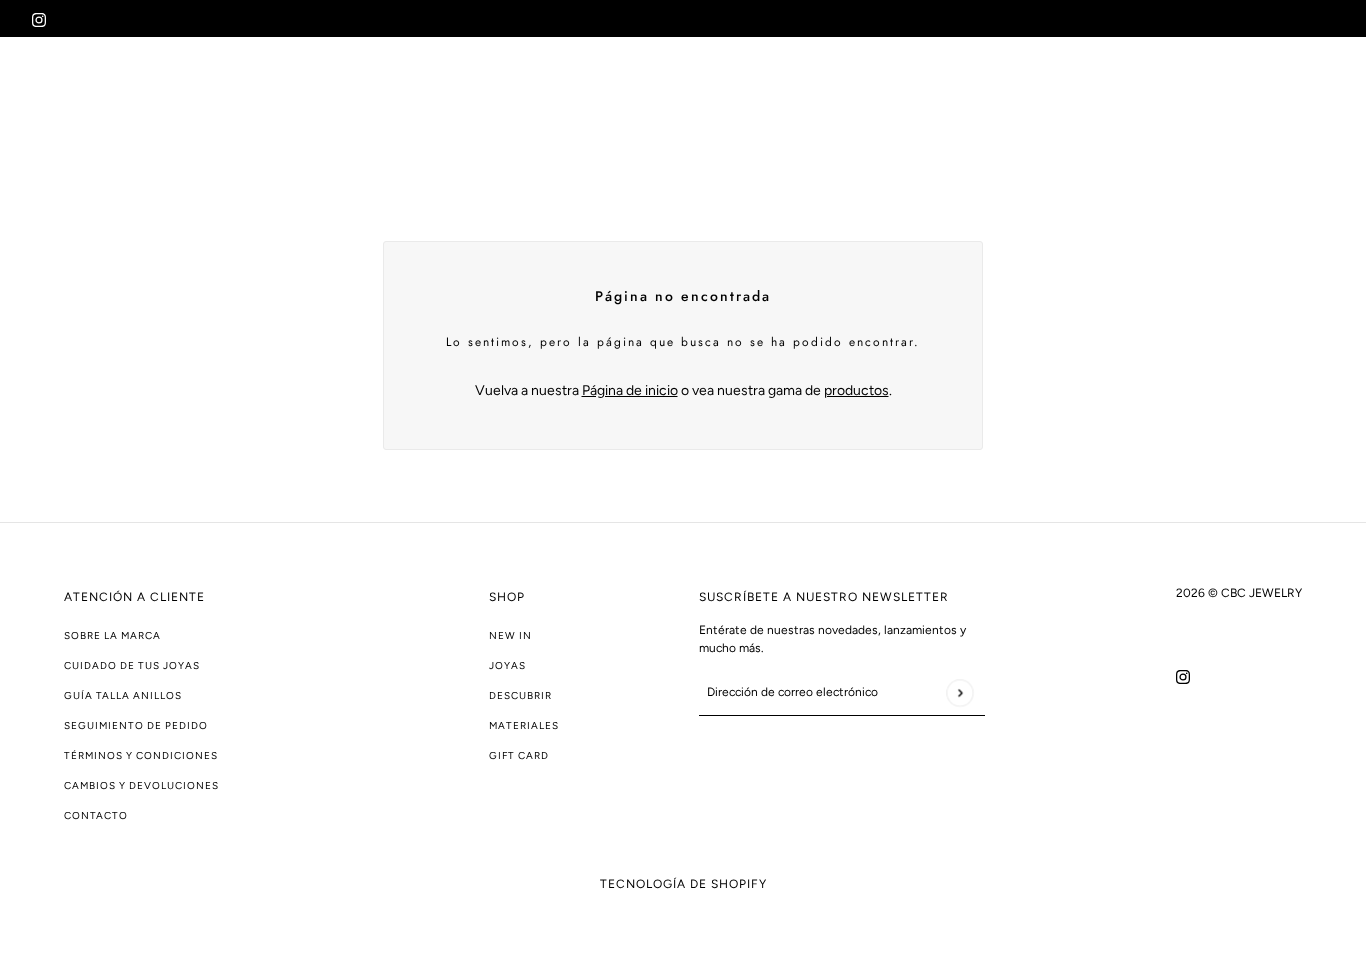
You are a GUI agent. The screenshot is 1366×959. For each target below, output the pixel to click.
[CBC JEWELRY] (121, 103)
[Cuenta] (1285, 103)
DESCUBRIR (520, 695)
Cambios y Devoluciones (141, 785)
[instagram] (39, 18)
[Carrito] (1323, 103)
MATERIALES (524, 725)
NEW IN (510, 635)
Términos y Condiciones (141, 755)
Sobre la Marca (112, 635)
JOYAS (507, 665)
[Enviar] (959, 692)
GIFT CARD (519, 755)
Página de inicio (630, 390)
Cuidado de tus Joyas (132, 665)
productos (856, 390)
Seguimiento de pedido (136, 725)
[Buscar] (1247, 103)
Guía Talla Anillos (123, 695)
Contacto (96, 815)
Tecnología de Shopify (683, 884)
